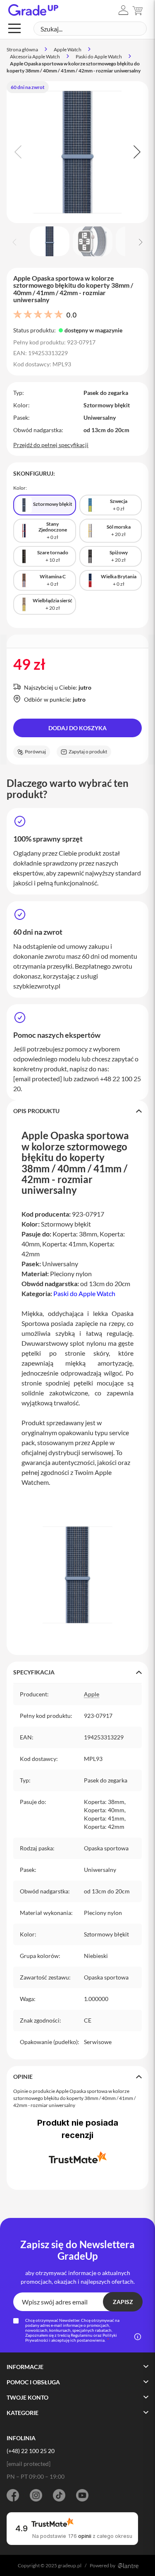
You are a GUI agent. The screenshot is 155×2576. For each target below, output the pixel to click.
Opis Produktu (36, 1111)
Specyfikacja (34, 1672)
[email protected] (38, 1079)
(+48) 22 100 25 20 (31, 2451)
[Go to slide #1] (50, 241)
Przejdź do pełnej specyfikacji (51, 445)
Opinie (23, 2077)
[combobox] (90, 29)
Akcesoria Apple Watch (35, 57)
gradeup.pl (70, 2565)
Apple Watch (68, 49)
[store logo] (33, 10)
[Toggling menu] (14, 28)
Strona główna (22, 49)
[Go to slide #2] (93, 241)
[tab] (77, 1111)
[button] (123, 10)
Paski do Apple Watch (99, 57)
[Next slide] (136, 152)
